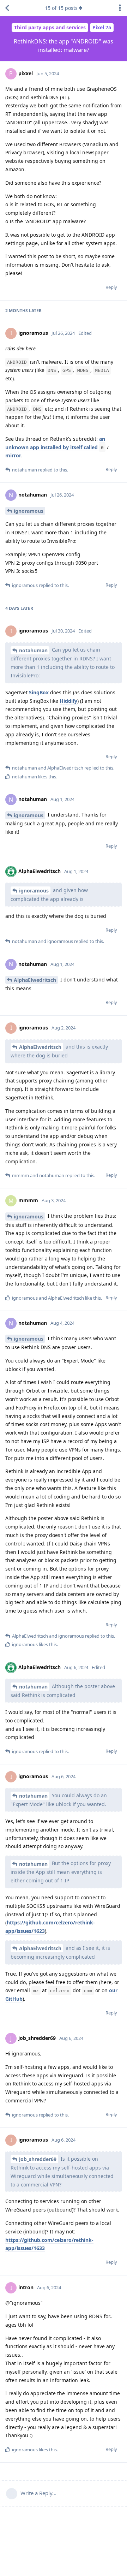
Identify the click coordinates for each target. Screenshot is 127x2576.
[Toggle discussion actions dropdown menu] (120, 8)
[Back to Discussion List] (7, 8)
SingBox (39, 692)
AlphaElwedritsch (35, 980)
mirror (13, 455)
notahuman (33, 650)
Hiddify (68, 701)
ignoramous (29, 511)
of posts (61, 8)
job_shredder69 (38, 2159)
